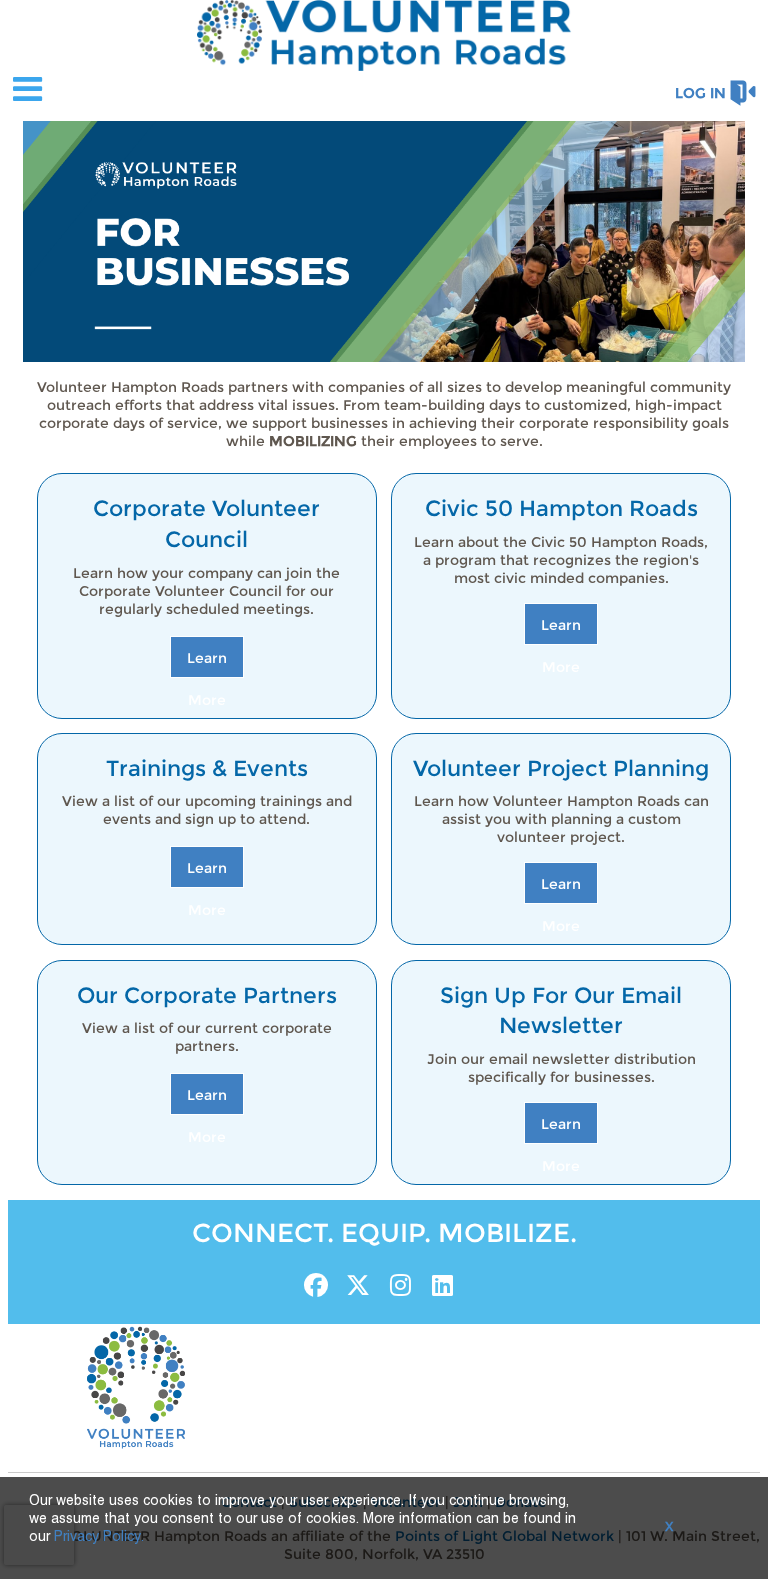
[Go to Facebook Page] (313, 1285)
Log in (700, 93)
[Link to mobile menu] (28, 88)
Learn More (207, 663)
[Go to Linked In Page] (439, 1285)
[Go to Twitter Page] (355, 1285)
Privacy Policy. (99, 1537)
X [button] (669, 1528)
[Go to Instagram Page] (397, 1285)
